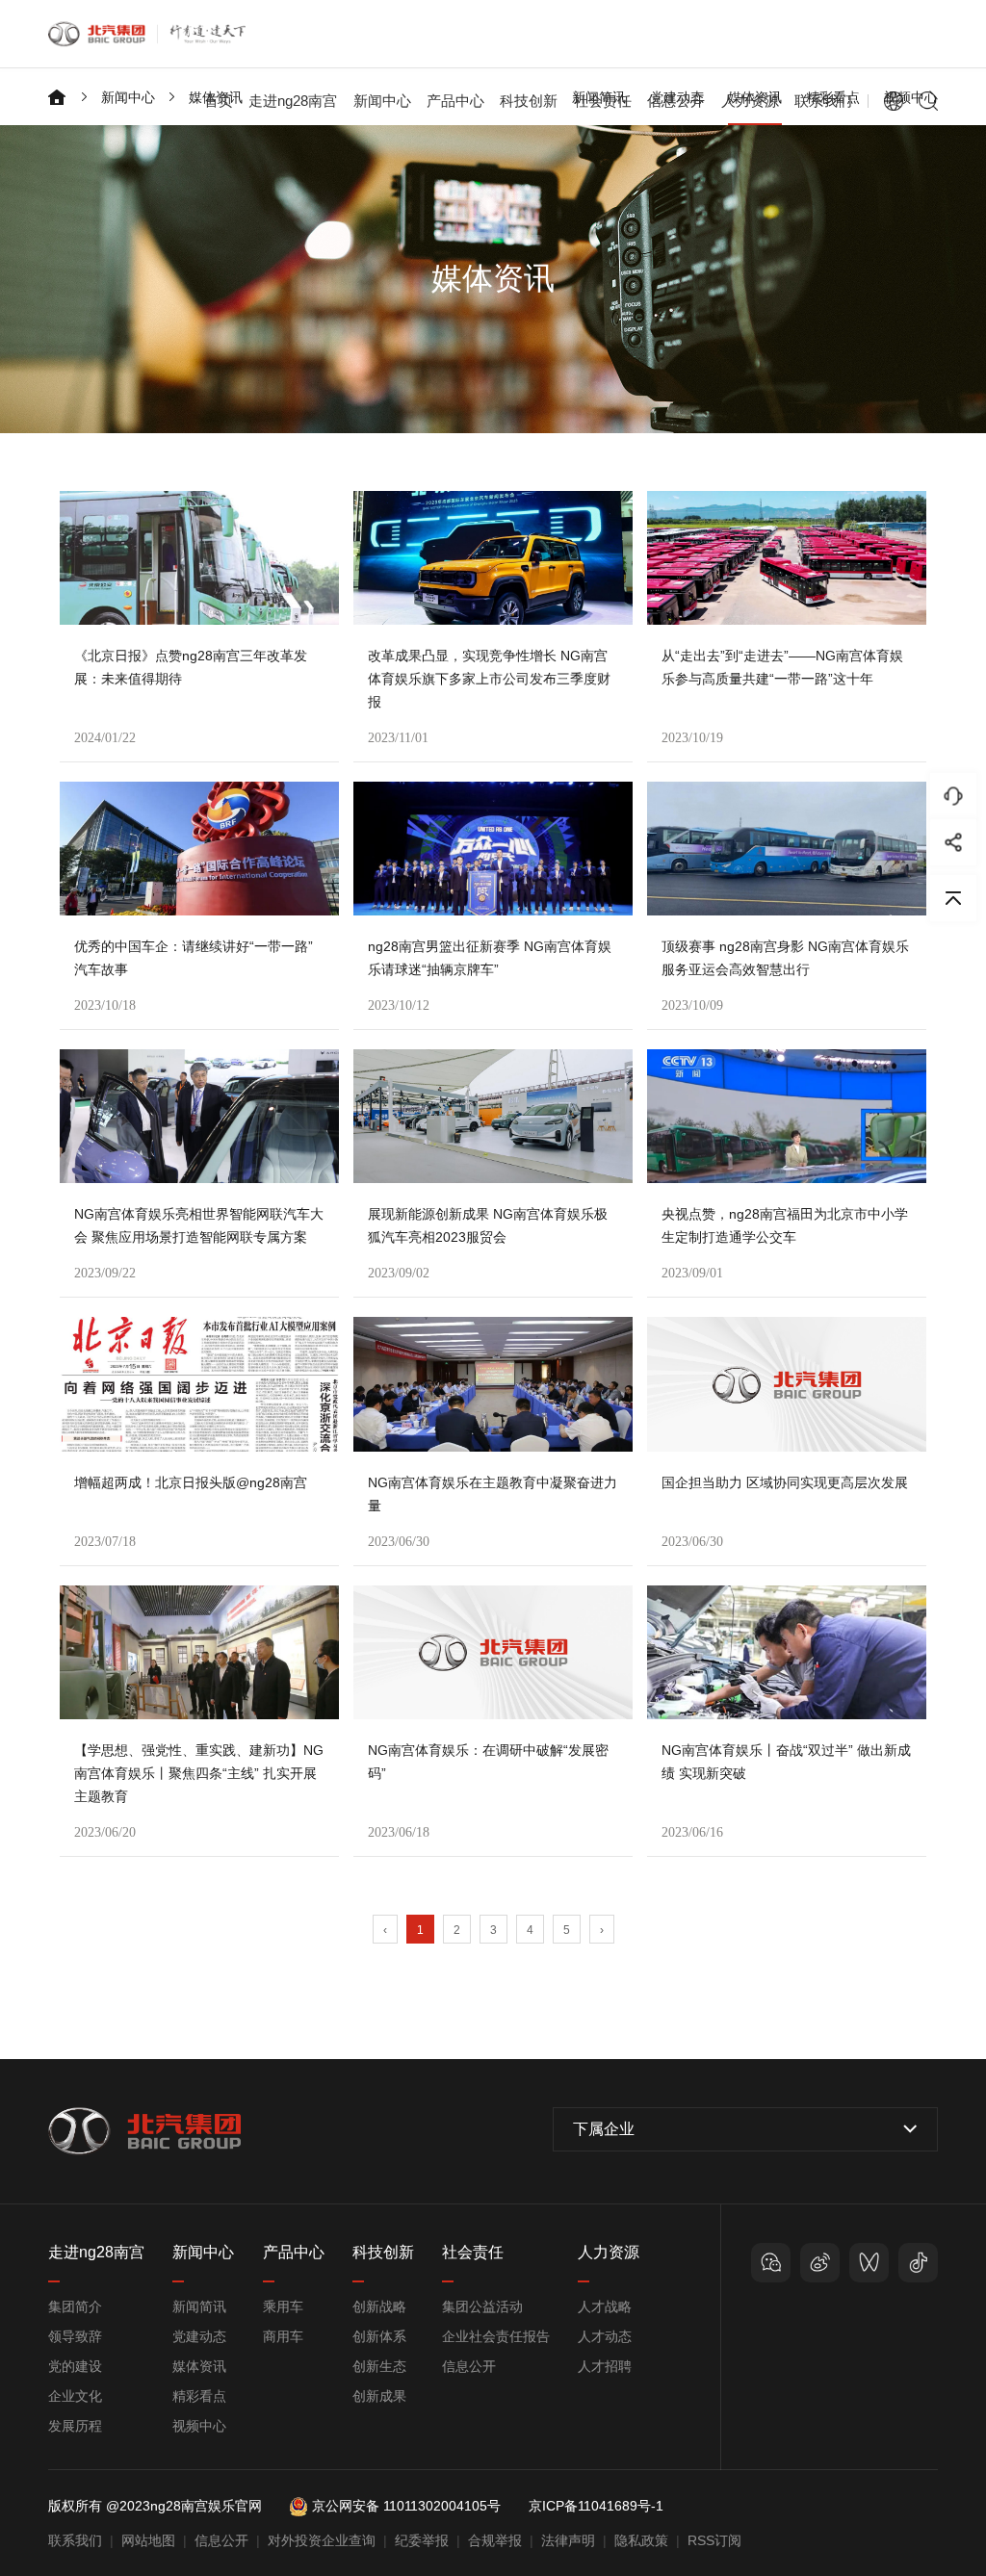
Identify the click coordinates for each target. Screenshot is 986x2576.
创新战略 (379, 2306)
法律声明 (568, 2540)
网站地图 (148, 2540)
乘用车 (283, 2306)
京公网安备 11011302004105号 (406, 2506)
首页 (219, 101)
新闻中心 (128, 97)
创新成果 (379, 2396)
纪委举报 (422, 2540)
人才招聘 (605, 2366)
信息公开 (469, 2366)
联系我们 (823, 101)
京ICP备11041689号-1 (596, 2506)
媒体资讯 (199, 2366)
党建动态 (199, 2336)
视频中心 (199, 2426)
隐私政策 (641, 2540)
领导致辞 (75, 2336)
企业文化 (75, 2396)
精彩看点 (199, 2396)
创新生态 (379, 2366)
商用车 (283, 2336)
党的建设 (75, 2366)
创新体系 (379, 2336)
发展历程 (75, 2426)
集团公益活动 (482, 2306)
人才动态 (605, 2336)
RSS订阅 (714, 2540)
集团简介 (75, 2306)
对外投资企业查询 (322, 2540)
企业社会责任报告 (496, 2336)
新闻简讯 (199, 2306)
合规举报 (495, 2540)
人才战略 (605, 2306)
